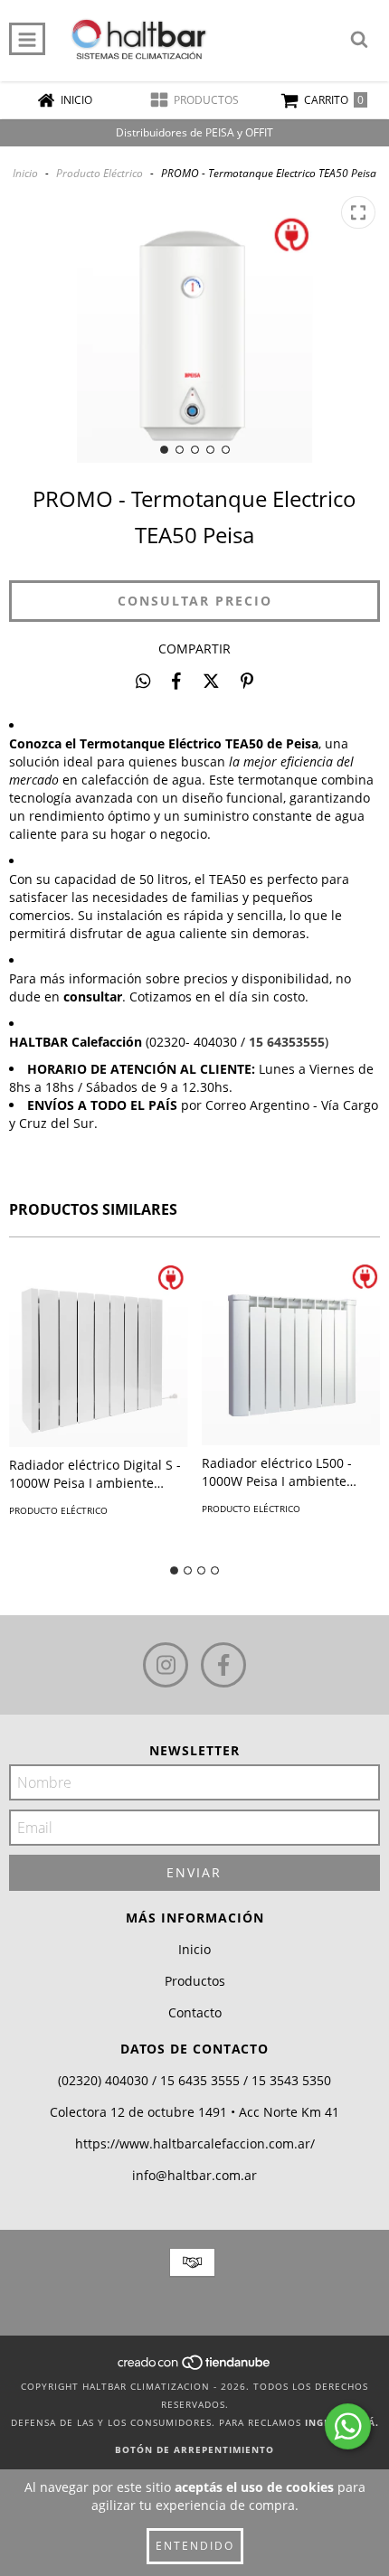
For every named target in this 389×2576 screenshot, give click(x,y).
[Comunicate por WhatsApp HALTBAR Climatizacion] (348, 2426)
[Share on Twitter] (211, 681)
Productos (195, 1981)
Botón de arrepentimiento (194, 2449)
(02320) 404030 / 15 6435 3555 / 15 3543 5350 (194, 2080)
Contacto (195, 2012)
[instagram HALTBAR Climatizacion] (166, 1665)
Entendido (195, 2546)
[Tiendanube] (195, 2368)
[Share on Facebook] (176, 681)
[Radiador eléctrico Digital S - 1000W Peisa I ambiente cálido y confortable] (99, 1351)
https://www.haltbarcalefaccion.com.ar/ (195, 2144)
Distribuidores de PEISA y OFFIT (194, 132)
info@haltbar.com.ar (194, 2175)
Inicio (25, 173)
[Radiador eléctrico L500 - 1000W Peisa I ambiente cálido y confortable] (291, 1350)
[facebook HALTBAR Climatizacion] (223, 1665)
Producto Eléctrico (100, 173)
